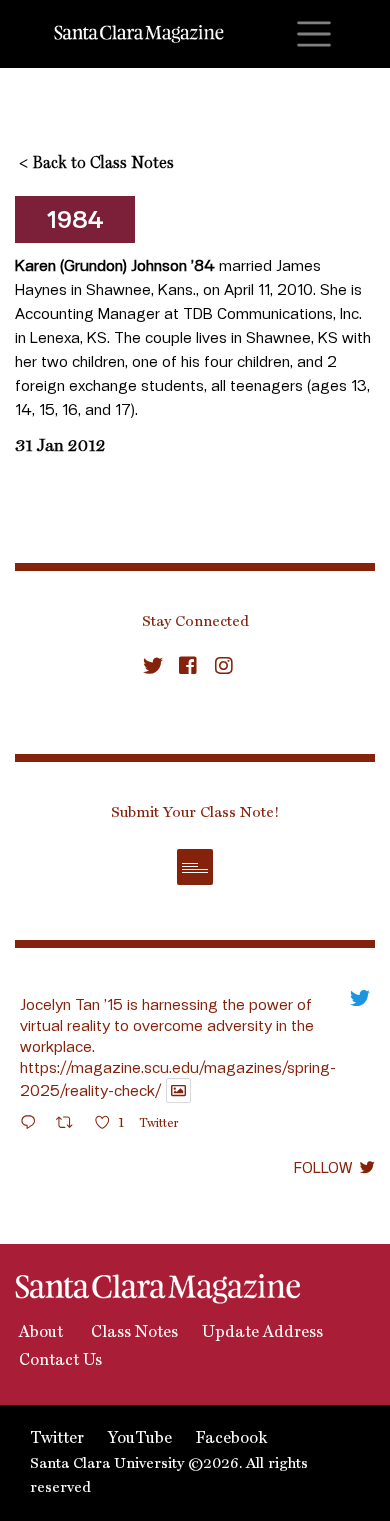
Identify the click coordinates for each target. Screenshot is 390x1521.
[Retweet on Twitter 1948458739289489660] (70, 1125)
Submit (195, 867)
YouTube (140, 1439)
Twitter (57, 1439)
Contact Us (58, 1361)
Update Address (262, 1333)
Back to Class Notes (96, 164)
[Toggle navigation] (314, 34)
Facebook (231, 1439)
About (39, 1333)
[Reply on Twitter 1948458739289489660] (33, 1125)
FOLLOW (323, 1167)
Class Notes (132, 1333)
